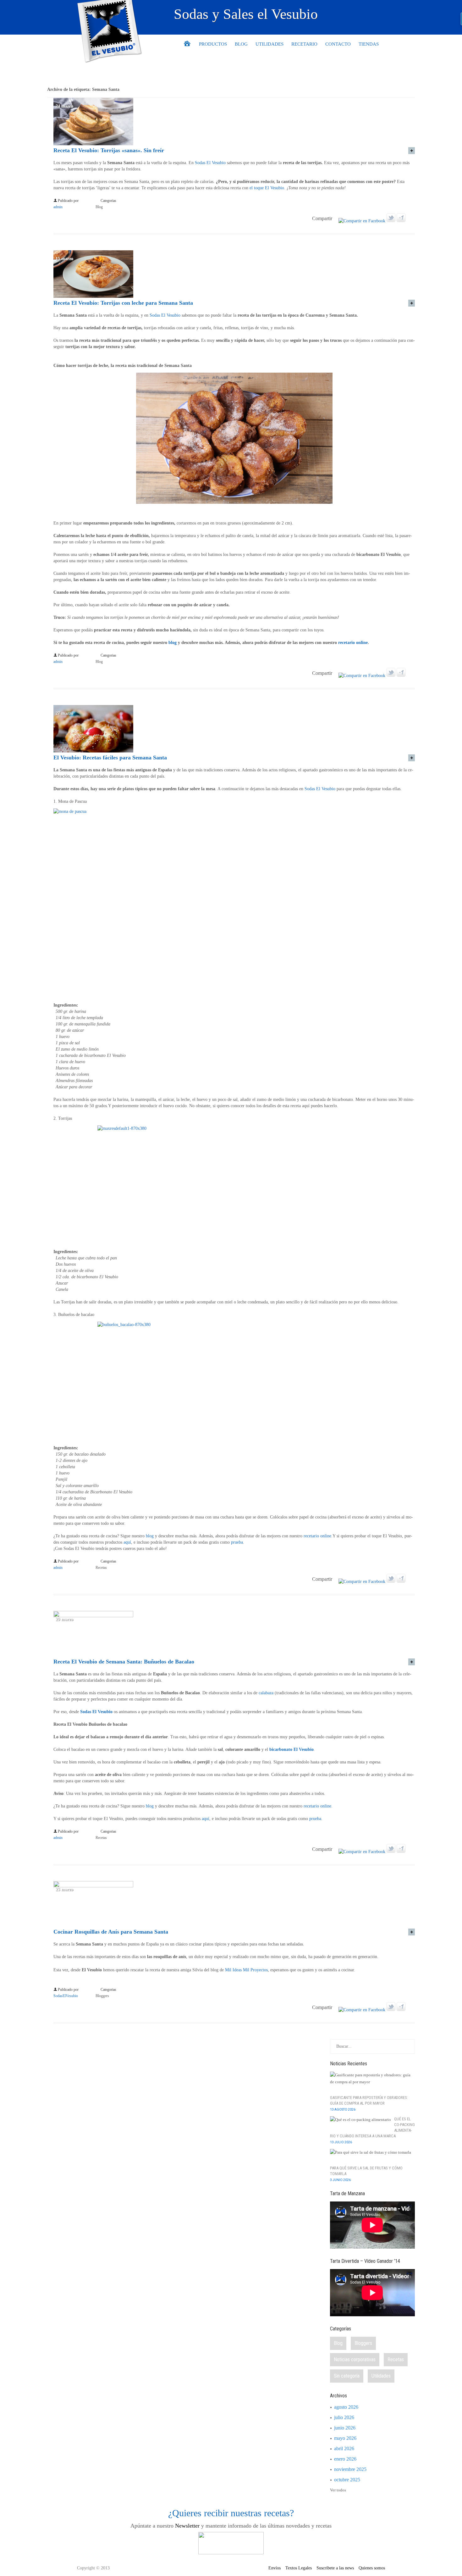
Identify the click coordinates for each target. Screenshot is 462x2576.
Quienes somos (372, 2568)
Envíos (275, 2568)
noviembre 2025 (350, 2469)
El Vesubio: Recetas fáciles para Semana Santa (110, 758)
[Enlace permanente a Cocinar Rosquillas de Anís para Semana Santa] (93, 1886)
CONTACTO (338, 44)
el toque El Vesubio (267, 188)
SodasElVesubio (66, 1996)
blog (173, 643)
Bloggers (102, 1996)
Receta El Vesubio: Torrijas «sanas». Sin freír (109, 150)
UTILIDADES (269, 44)
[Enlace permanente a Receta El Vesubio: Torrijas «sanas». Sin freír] (93, 144)
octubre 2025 (347, 2480)
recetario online (353, 643)
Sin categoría (347, 2376)
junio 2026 (345, 2428)
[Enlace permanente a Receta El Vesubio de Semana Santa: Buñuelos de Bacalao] (93, 1616)
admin (58, 207)
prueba (237, 1542)
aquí (127, 1542)
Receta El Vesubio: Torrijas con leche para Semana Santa (123, 303)
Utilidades (381, 2376)
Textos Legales (299, 2568)
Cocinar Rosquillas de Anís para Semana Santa (111, 1932)
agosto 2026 (346, 2407)
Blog (99, 207)
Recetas (101, 1568)
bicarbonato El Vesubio (291, 1749)
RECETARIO (304, 44)
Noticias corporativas (355, 2359)
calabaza (266, 1693)
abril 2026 (344, 2448)
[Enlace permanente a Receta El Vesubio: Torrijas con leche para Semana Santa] (93, 296)
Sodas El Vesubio (210, 163)
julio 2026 (344, 2417)
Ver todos (338, 2490)
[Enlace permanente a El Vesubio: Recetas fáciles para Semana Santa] (93, 751)
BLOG (241, 44)
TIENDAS (369, 44)
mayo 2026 (345, 2438)
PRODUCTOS (213, 44)
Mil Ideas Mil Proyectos (246, 1970)
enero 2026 (345, 2459)
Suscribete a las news (335, 2568)
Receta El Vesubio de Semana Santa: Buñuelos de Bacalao (124, 1662)
